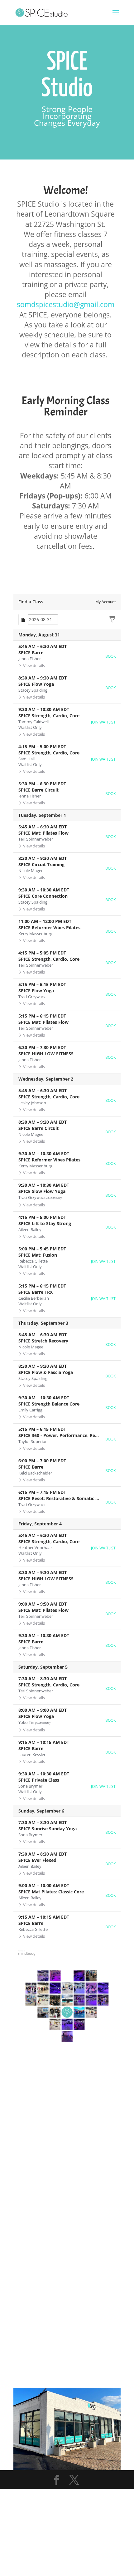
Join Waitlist (103, 722)
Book (110, 656)
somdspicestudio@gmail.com (66, 304)
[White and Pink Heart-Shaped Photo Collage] (67, 2047)
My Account (105, 602)
